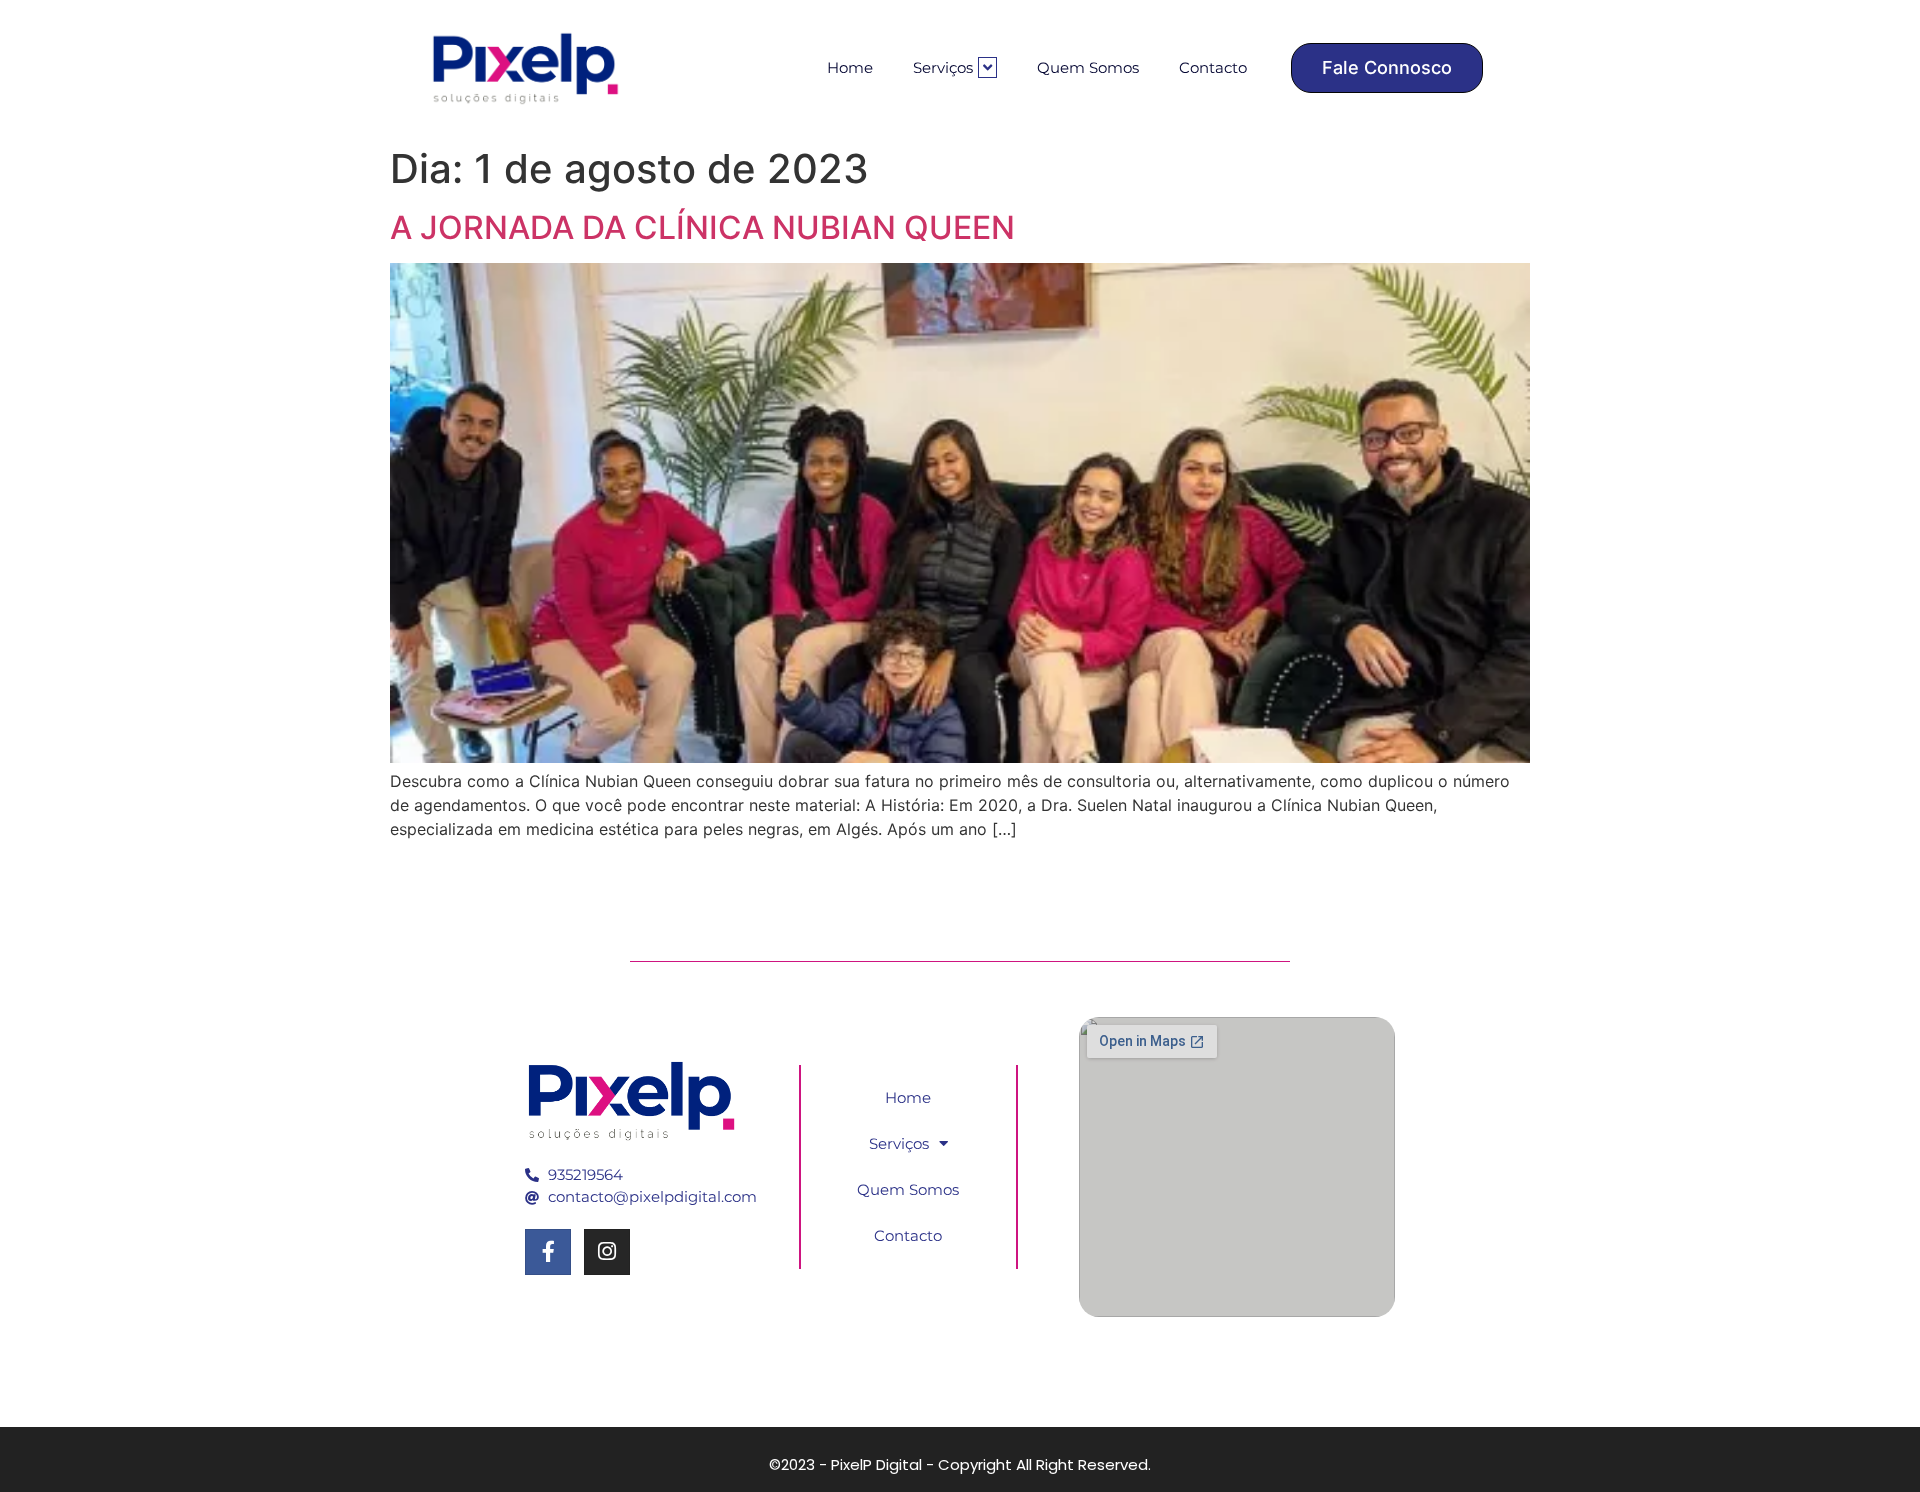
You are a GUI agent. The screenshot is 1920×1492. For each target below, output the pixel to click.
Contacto (1213, 67)
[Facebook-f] (548, 1252)
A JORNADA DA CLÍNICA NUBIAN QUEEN (702, 227)
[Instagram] (607, 1252)
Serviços (943, 67)
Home (850, 67)
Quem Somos (1088, 67)
